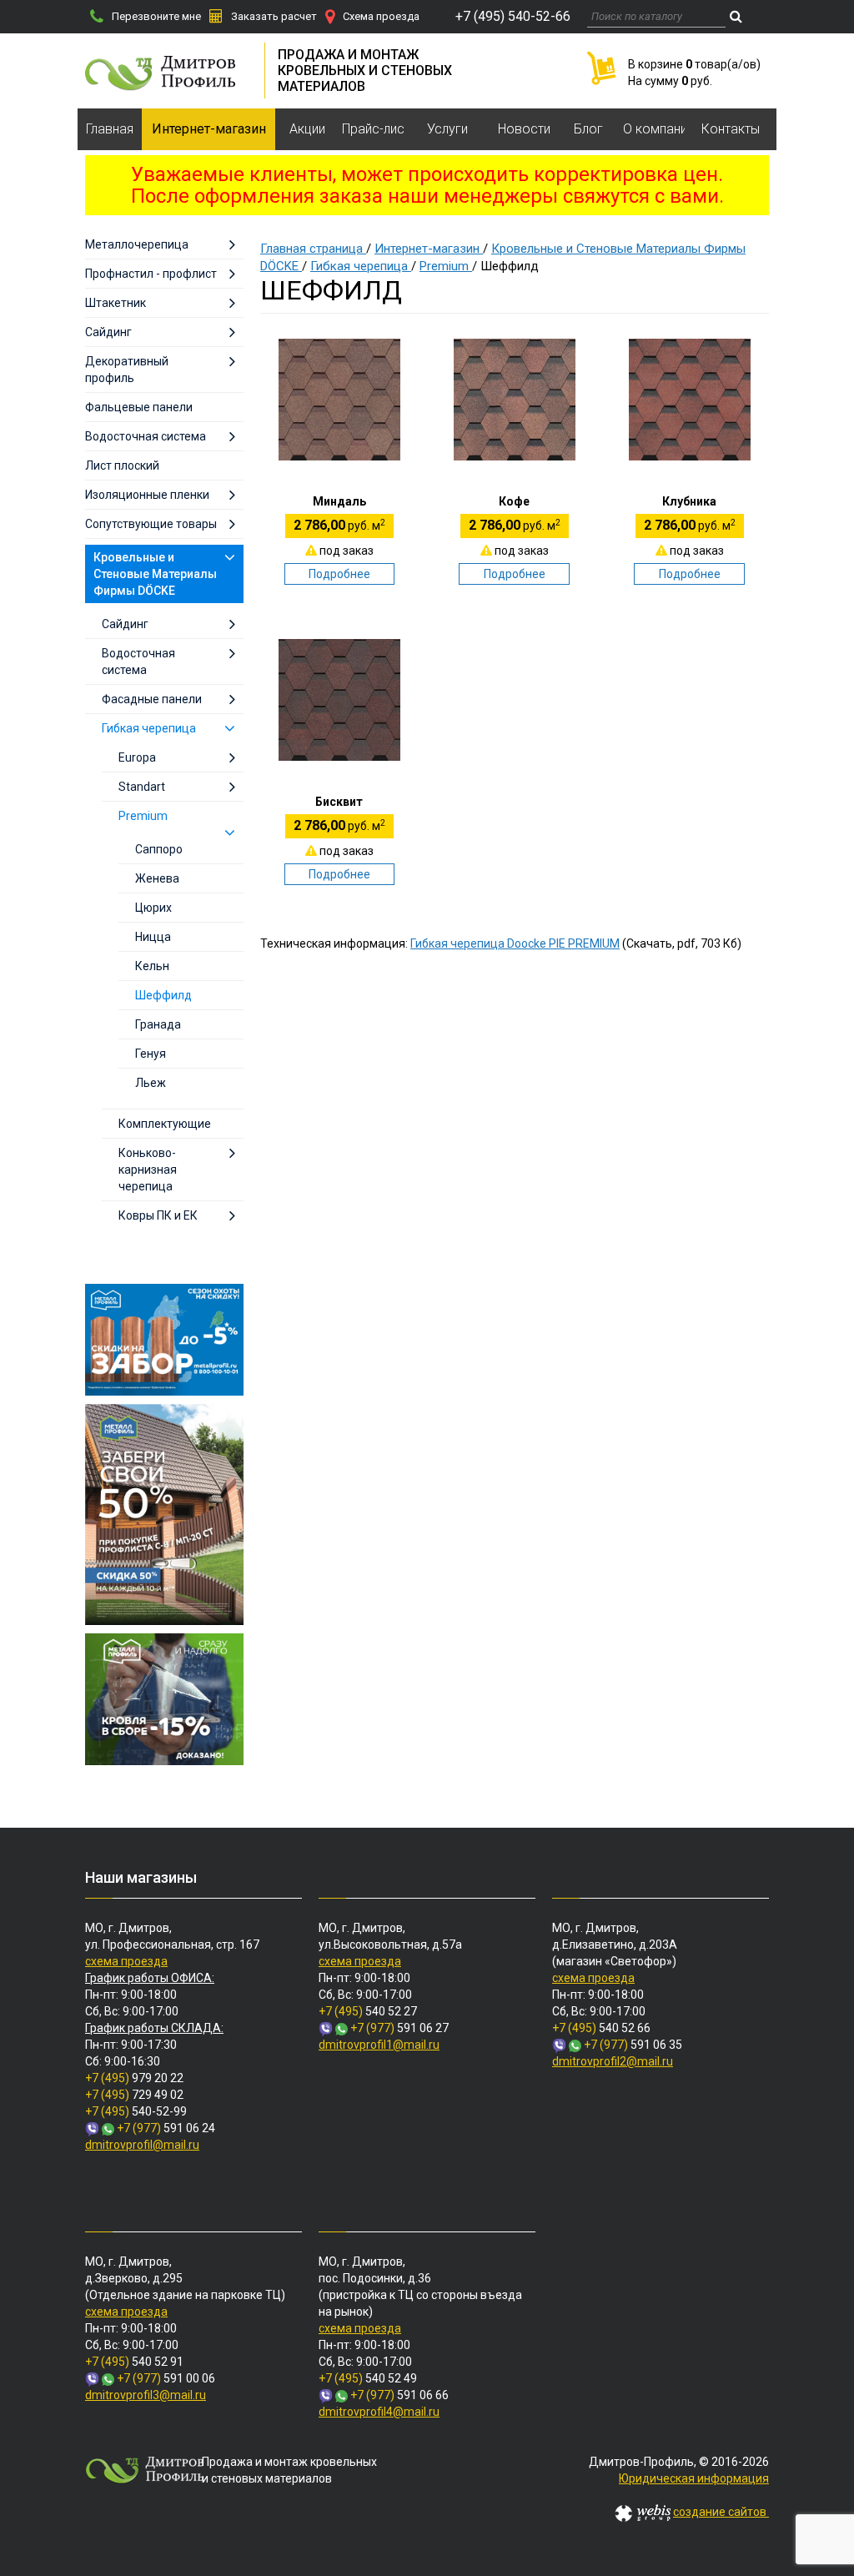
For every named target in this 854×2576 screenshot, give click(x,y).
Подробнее (339, 574)
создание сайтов (721, 2512)
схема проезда (126, 1961)
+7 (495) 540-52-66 (513, 16)
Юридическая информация (694, 2478)
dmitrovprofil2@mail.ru (613, 2061)
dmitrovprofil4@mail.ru (379, 2412)
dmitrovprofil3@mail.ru (146, 2395)
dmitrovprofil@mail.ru (142, 2145)
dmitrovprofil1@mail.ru (379, 2045)
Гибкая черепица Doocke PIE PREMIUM (515, 943)
